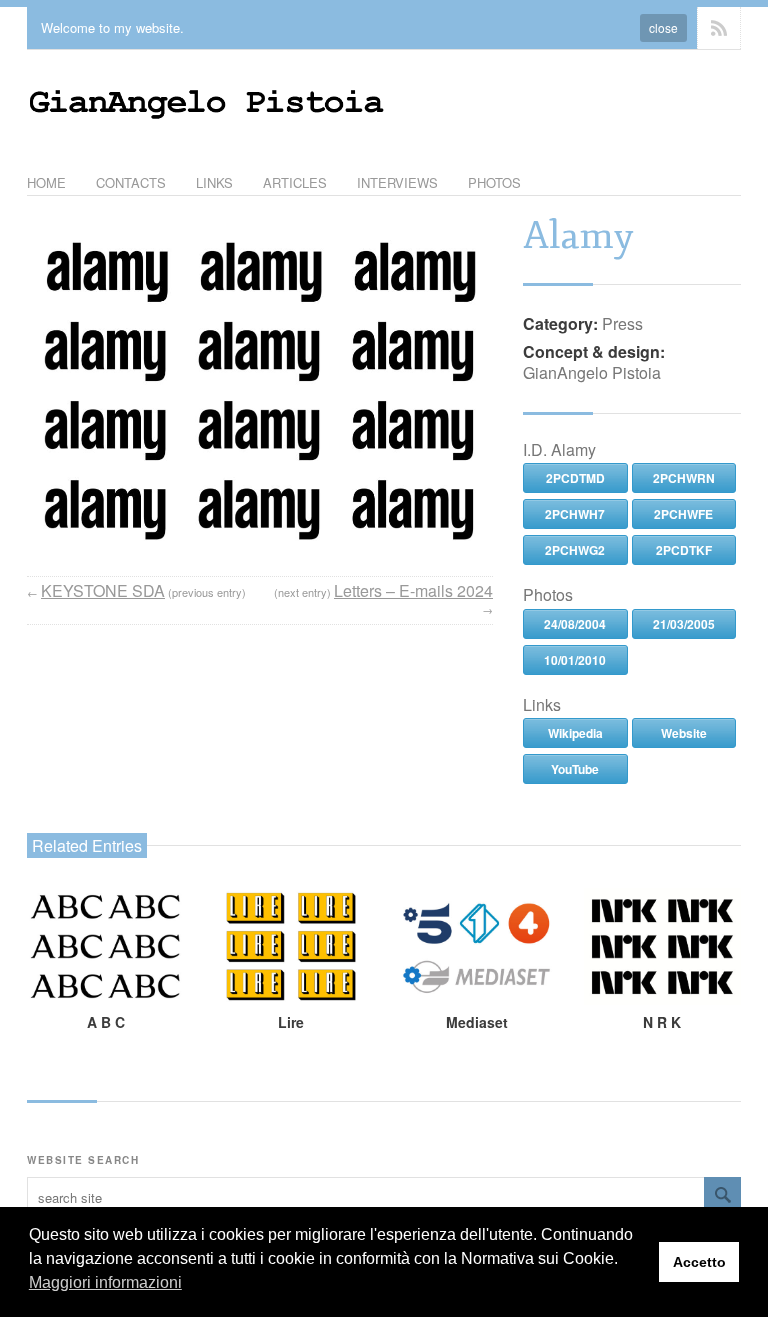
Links (214, 182)
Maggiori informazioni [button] (105, 1282)
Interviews (397, 182)
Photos (494, 182)
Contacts (131, 182)
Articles (295, 182)
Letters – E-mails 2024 (413, 590)
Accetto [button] (699, 1262)
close (663, 27)
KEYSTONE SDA (103, 590)
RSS (719, 28)
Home (46, 182)
